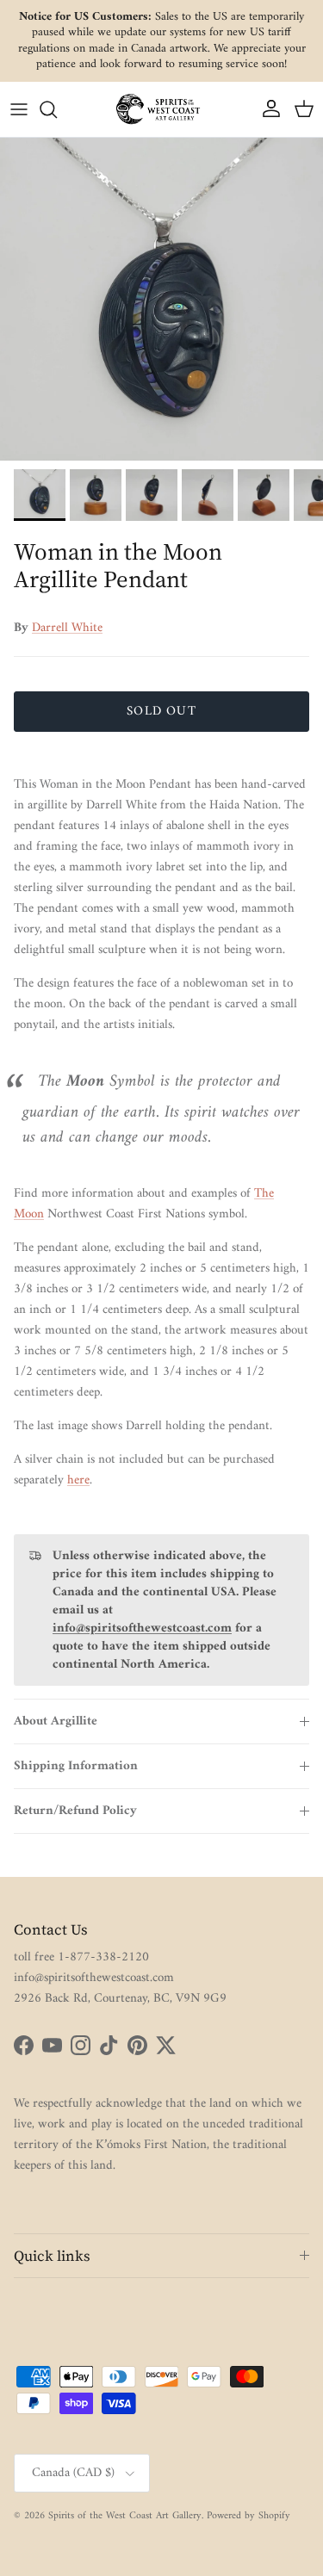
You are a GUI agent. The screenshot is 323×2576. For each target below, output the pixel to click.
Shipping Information (76, 1766)
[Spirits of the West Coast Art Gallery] (162, 109)
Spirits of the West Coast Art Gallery (125, 2516)
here (78, 1480)
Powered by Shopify (248, 2516)
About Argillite (56, 1721)
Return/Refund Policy (75, 1811)
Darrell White (67, 628)
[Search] (57, 109)
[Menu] (19, 109)
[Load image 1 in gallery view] (161, 299)
